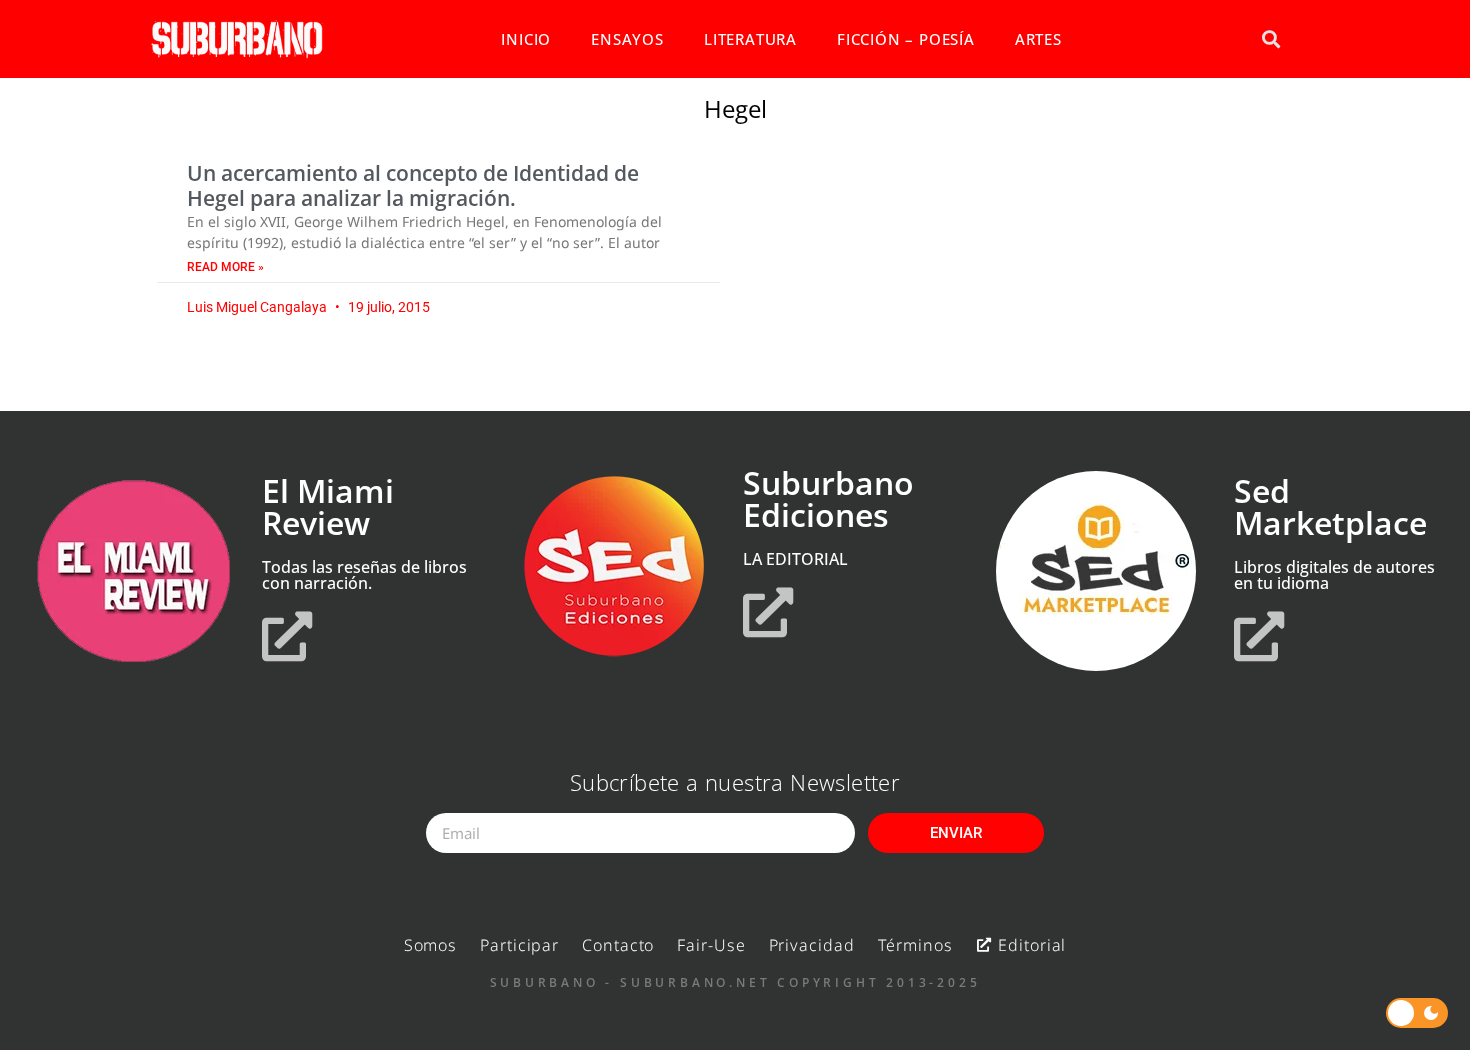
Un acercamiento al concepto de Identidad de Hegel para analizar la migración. (413, 185)
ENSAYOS (627, 39)
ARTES (1038, 39)
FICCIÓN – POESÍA (906, 39)
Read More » (225, 267)
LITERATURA (750, 39)
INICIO (526, 39)
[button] (1270, 39)
